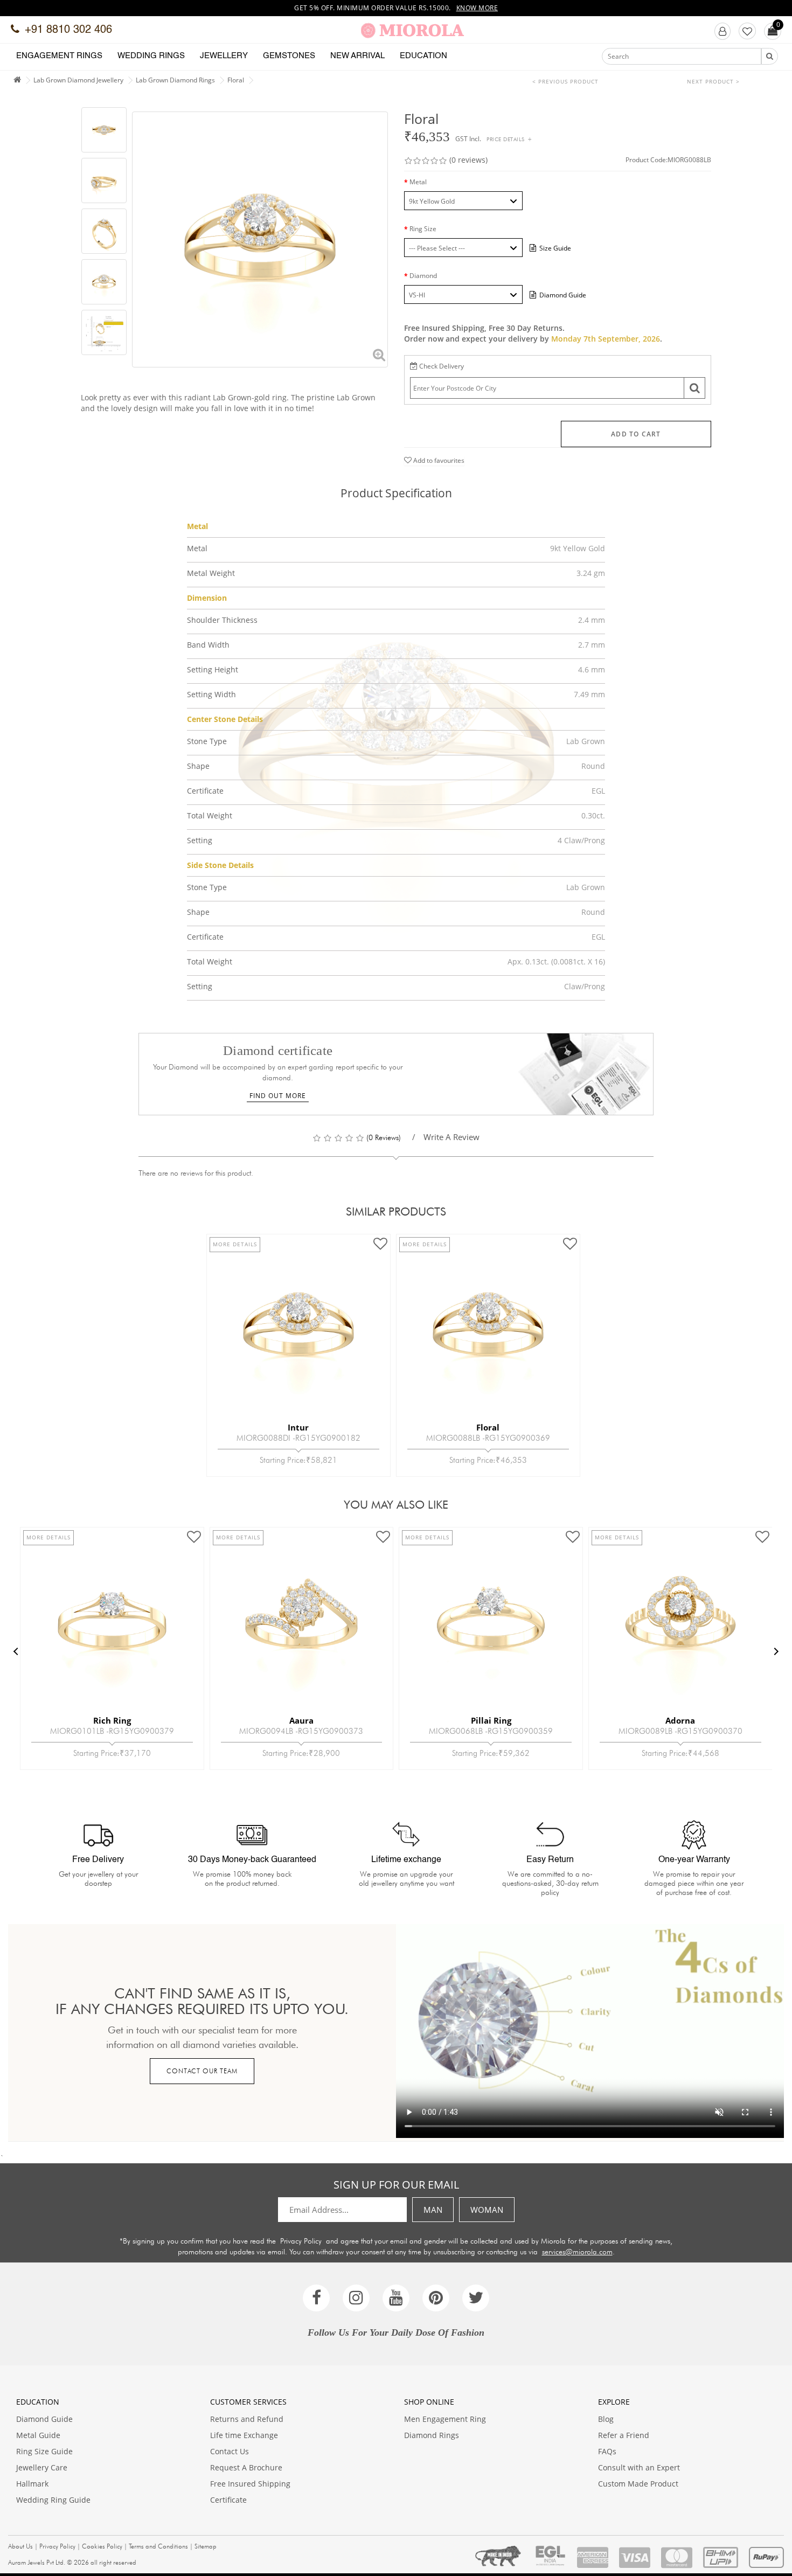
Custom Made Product (638, 2484)
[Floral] (104, 130)
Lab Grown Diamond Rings (175, 80)
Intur (298, 1427)
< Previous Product (565, 81)
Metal (418, 182)
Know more (477, 8)
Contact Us (230, 2451)
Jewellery (224, 56)
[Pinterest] (436, 2298)
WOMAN (487, 2210)
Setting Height (213, 669)
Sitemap (206, 2546)
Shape (198, 766)
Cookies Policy (102, 2546)
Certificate (205, 791)
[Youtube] (396, 2298)
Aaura (301, 1720)
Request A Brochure (246, 2467)
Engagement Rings (59, 56)
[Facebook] (316, 2298)
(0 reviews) (468, 160)
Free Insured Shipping (250, 2484)
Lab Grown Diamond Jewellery (78, 80)
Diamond (423, 276)
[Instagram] (356, 2298)
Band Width (208, 645)
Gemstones (289, 56)
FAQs (607, 2451)
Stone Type (207, 741)
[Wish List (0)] (747, 31)
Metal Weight (211, 573)
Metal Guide (38, 2435)
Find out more (278, 1096)
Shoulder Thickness (222, 620)
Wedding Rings (151, 56)
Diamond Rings (432, 2435)
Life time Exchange (244, 2435)
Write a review (451, 1137)
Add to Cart (636, 434)
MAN (433, 2210)
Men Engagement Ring (445, 2419)
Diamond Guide (44, 2419)
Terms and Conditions (158, 2546)
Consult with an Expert (639, 2467)
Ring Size (423, 229)
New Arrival (357, 56)
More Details (235, 1244)
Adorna (680, 1720)
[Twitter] (476, 2298)
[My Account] (722, 31)
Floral (236, 80)
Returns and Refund (247, 2419)
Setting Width (211, 694)
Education (423, 56)
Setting (200, 840)
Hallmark (32, 2484)
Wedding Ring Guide (53, 2500)
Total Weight (210, 815)
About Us (20, 2546)
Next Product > (713, 81)
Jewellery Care (42, 2467)
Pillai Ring (491, 1720)
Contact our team (202, 2071)
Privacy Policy (301, 2241)
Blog (606, 2419)
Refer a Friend (624, 2435)
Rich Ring (112, 1720)
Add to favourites (438, 460)
